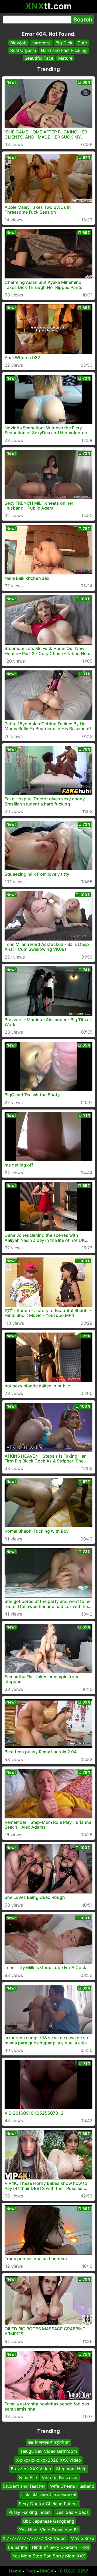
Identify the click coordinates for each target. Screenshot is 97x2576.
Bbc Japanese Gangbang (49, 2521)
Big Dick (64, 43)
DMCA (47, 2571)
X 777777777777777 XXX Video (34, 2538)
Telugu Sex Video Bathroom (49, 2451)
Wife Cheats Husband (72, 2486)
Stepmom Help (71, 2469)
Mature (65, 58)
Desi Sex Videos (72, 2512)
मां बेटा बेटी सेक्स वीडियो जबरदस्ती (49, 2495)
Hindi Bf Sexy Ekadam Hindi (60, 2547)
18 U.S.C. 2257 (73, 2571)
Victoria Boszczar (60, 2477)
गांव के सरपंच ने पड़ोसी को (49, 2443)
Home (15, 2571)
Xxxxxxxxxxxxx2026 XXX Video (48, 2460)
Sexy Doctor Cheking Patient (48, 2503)
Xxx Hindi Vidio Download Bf (49, 2530)
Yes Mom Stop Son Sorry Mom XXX (49, 2556)
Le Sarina (18, 2547)
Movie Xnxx (82, 2538)
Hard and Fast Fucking (64, 50)
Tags (31, 2571)
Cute (82, 43)
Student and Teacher (24, 2486)
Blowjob (18, 43)
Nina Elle (28, 2477)
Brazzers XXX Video (31, 2469)
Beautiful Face (39, 58)
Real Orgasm (23, 50)
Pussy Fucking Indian (30, 2512)
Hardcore (41, 43)
